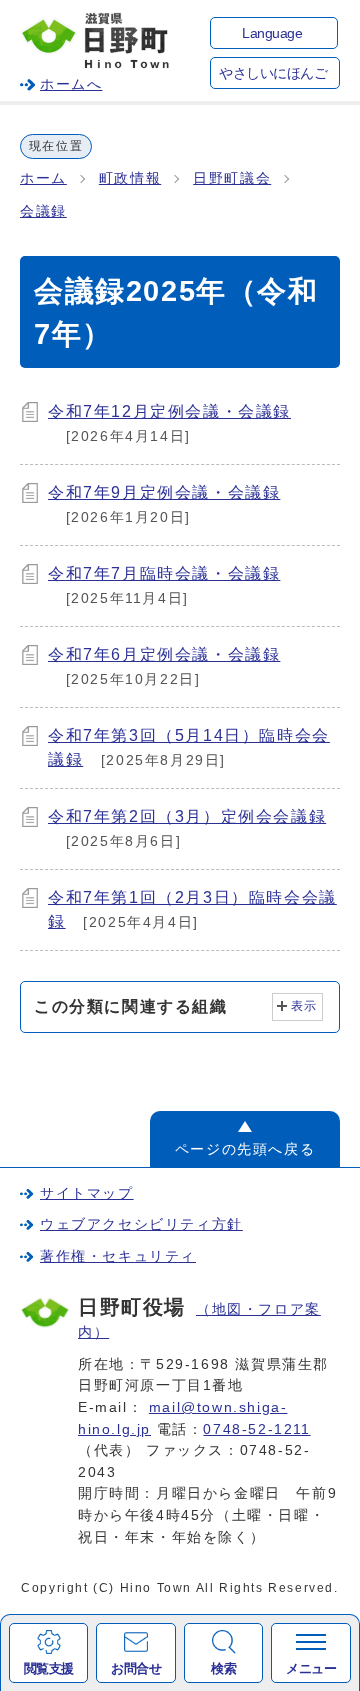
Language (272, 33)
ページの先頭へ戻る (245, 1149)
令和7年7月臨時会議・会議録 (164, 573)
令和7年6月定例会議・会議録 (164, 654)
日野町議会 (232, 178)
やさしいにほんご (273, 73)
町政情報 (130, 178)
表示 (304, 1006)
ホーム (43, 178)
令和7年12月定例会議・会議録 (169, 411)
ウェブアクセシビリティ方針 (141, 1224)
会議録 (43, 211)
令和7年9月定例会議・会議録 (164, 492)
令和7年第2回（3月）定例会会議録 (187, 816)
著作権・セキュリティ (118, 1256)
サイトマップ (87, 1193)
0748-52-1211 (256, 1429)
